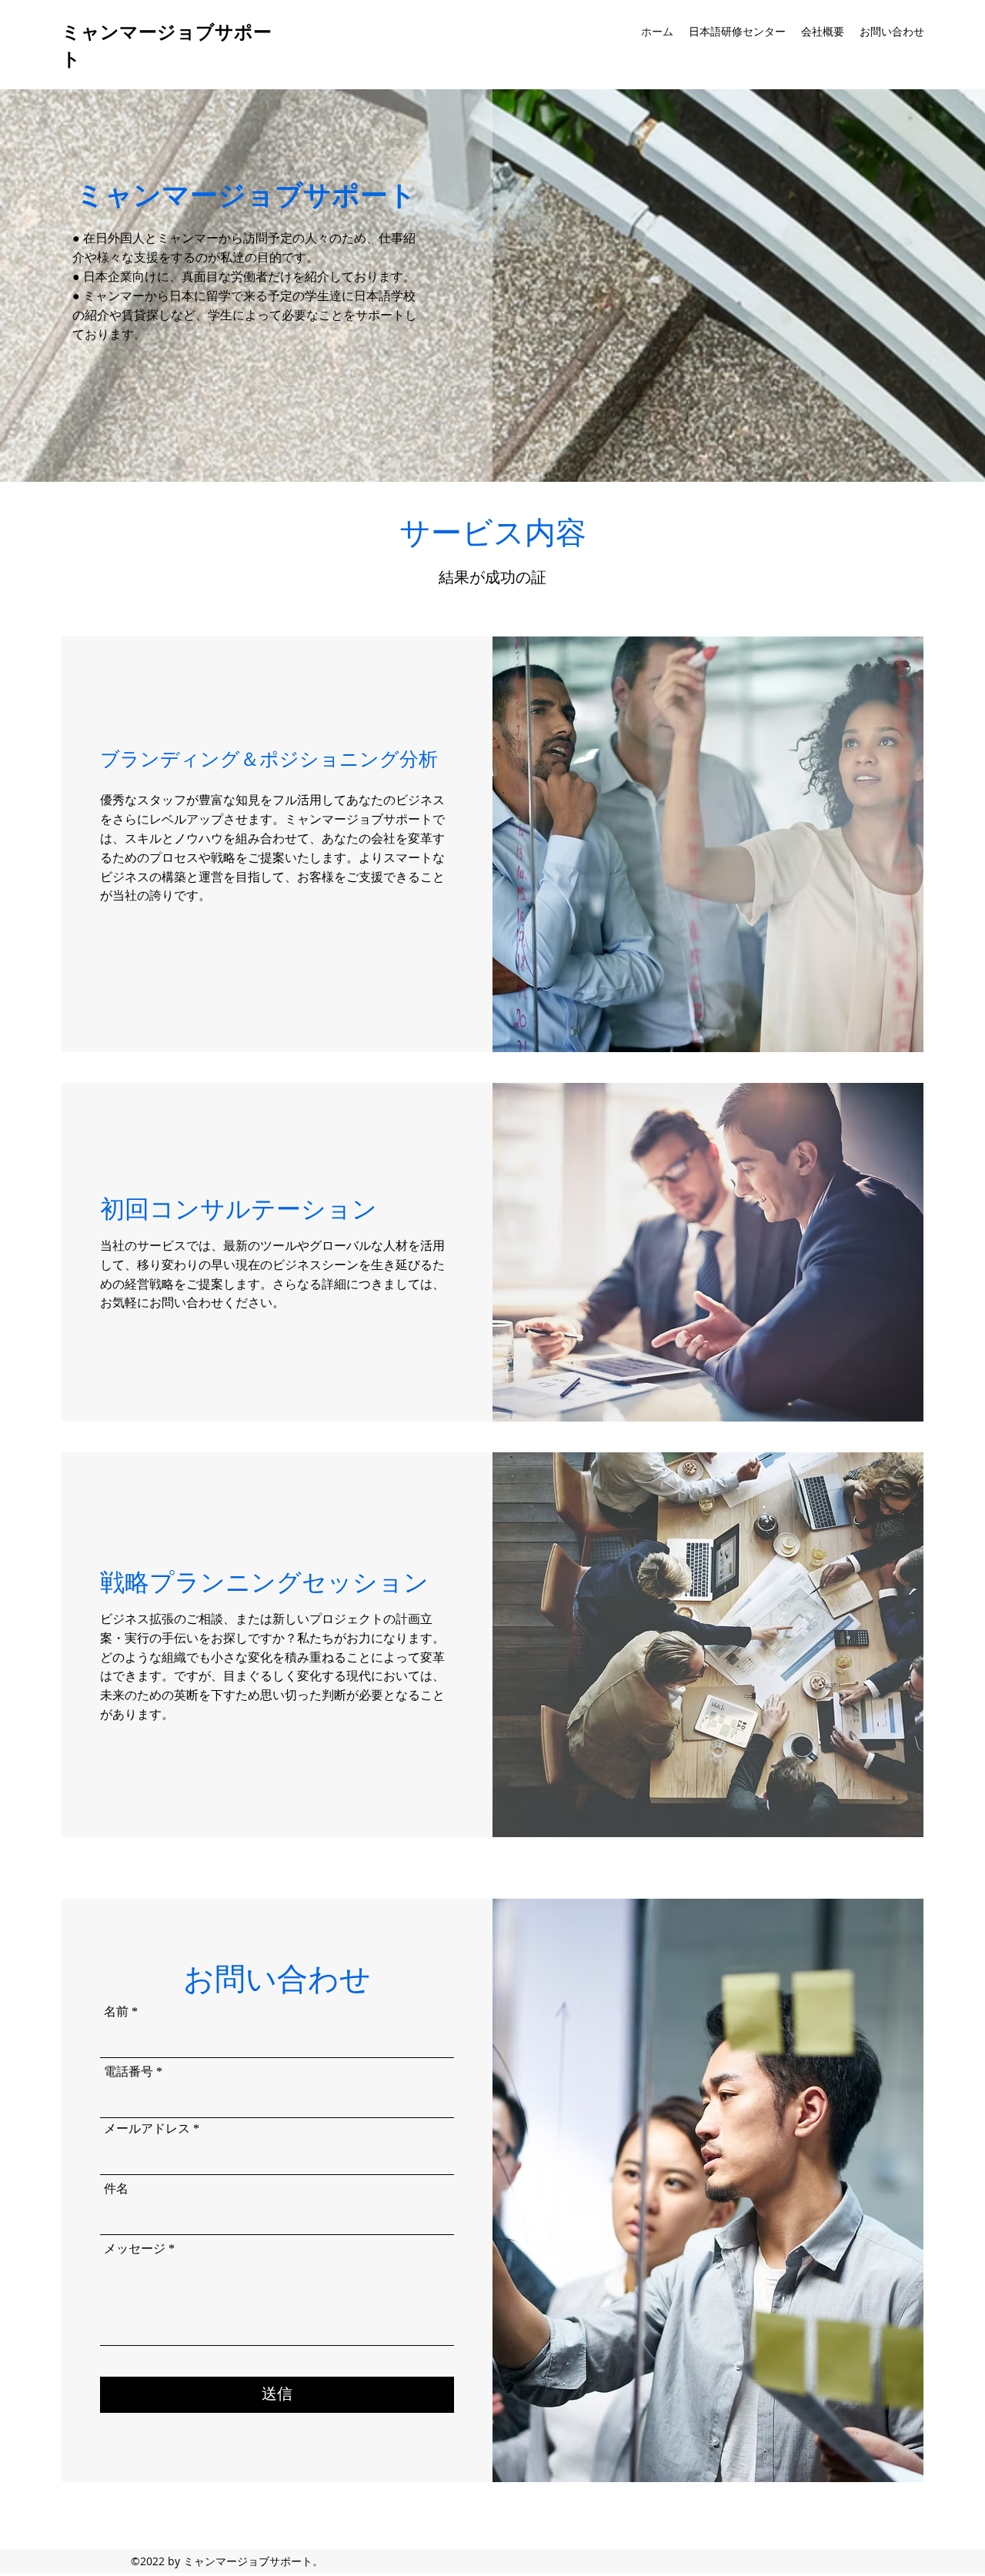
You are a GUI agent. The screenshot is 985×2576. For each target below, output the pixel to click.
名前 (116, 2012)
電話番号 (129, 2072)
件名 (116, 2189)
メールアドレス (147, 2129)
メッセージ (135, 2249)
